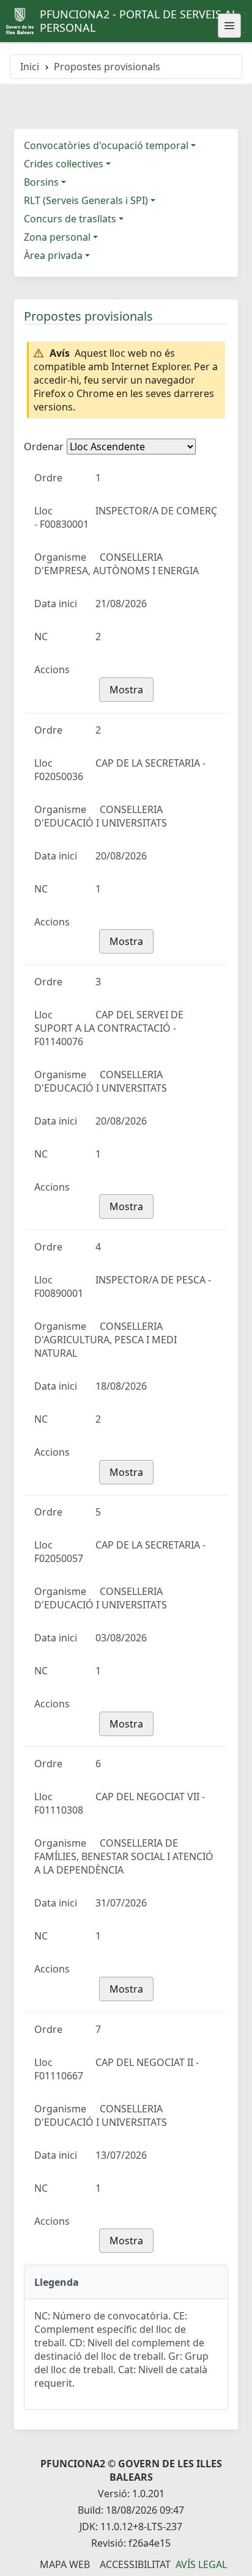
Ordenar (44, 447)
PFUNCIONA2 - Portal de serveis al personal (139, 21)
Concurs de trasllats (70, 219)
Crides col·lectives (64, 164)
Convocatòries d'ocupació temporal (106, 145)
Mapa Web (65, 2564)
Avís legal (201, 2564)
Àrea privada (53, 255)
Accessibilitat (135, 2564)
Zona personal (57, 237)
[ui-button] (229, 26)
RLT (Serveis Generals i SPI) (86, 200)
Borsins (41, 182)
